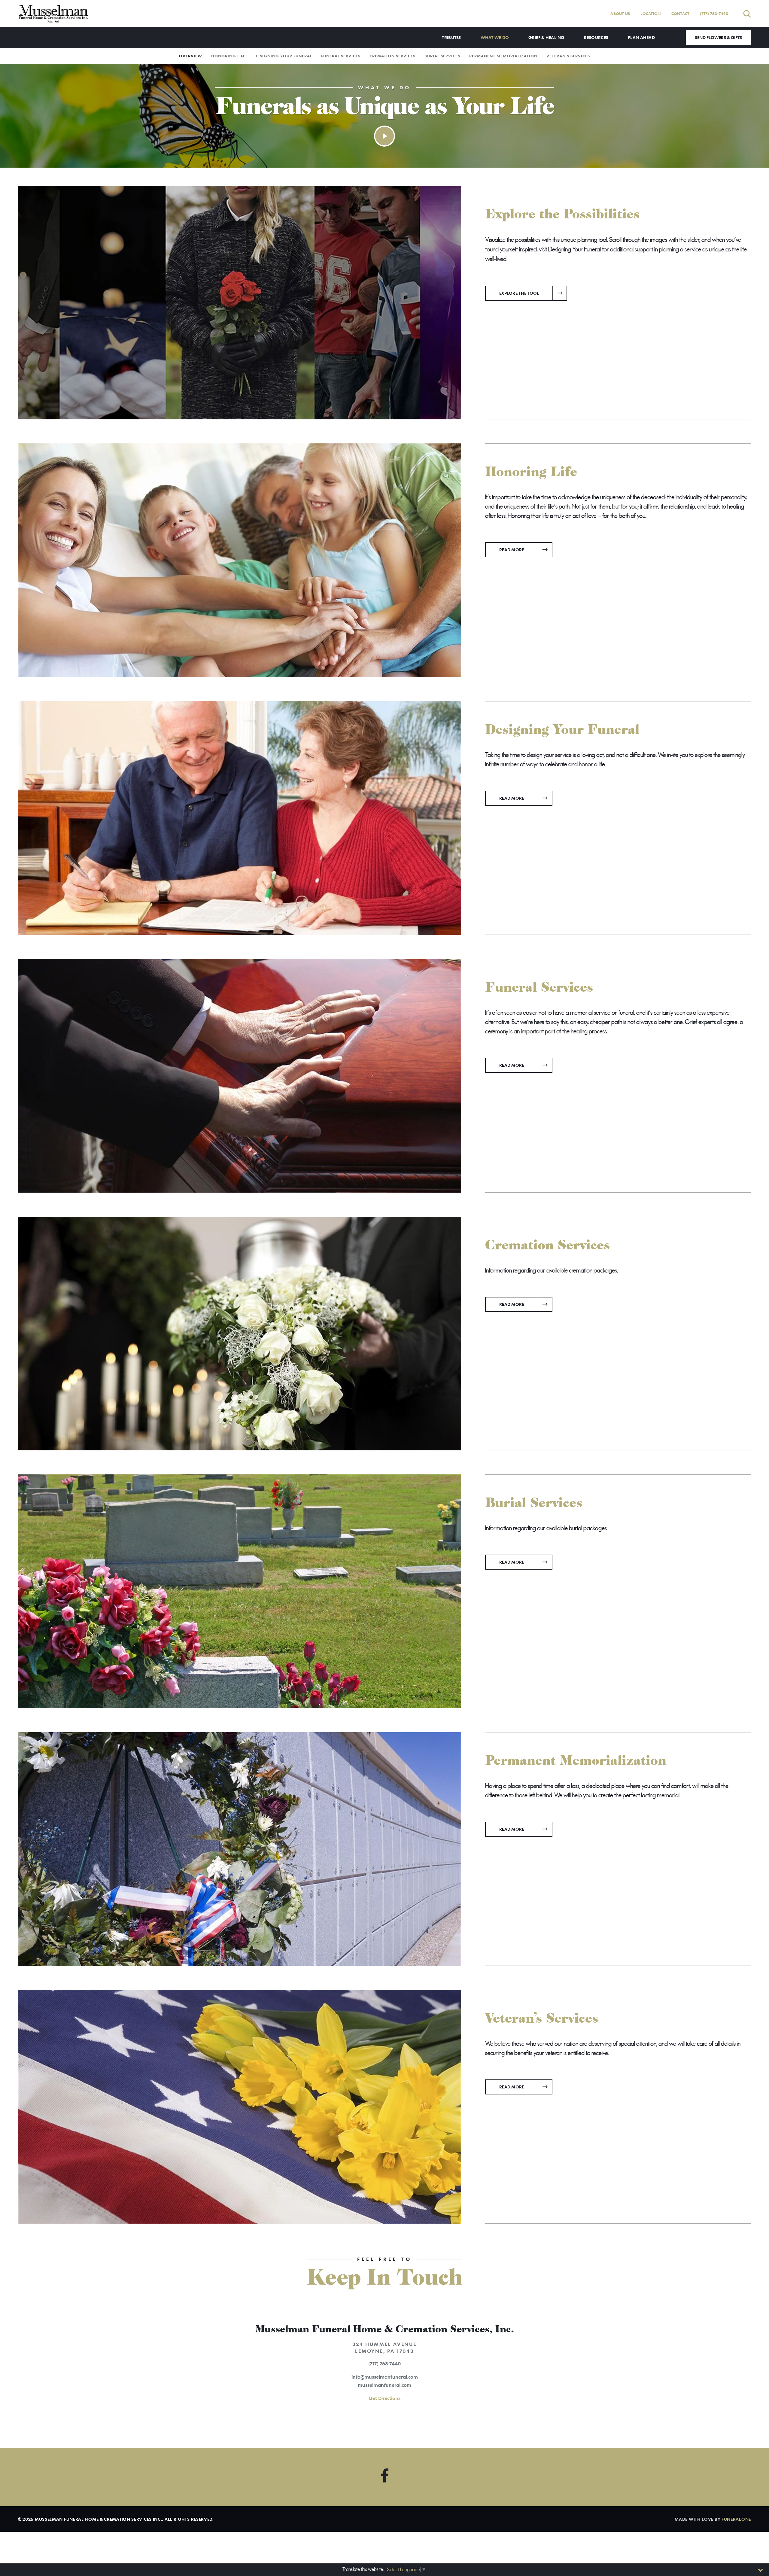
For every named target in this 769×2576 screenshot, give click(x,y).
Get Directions (384, 2398)
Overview (191, 56)
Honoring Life (228, 56)
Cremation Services (392, 56)
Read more (526, 549)
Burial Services (442, 56)
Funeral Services (341, 56)
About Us (620, 14)
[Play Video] (384, 136)
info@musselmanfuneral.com (385, 2377)
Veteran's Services (568, 56)
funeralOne (736, 2519)
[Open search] (747, 14)
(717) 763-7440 (714, 14)
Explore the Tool (519, 293)
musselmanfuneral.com (384, 2385)
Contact (681, 14)
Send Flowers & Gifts (718, 37)
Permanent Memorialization (503, 56)
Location (650, 14)
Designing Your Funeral (283, 56)
